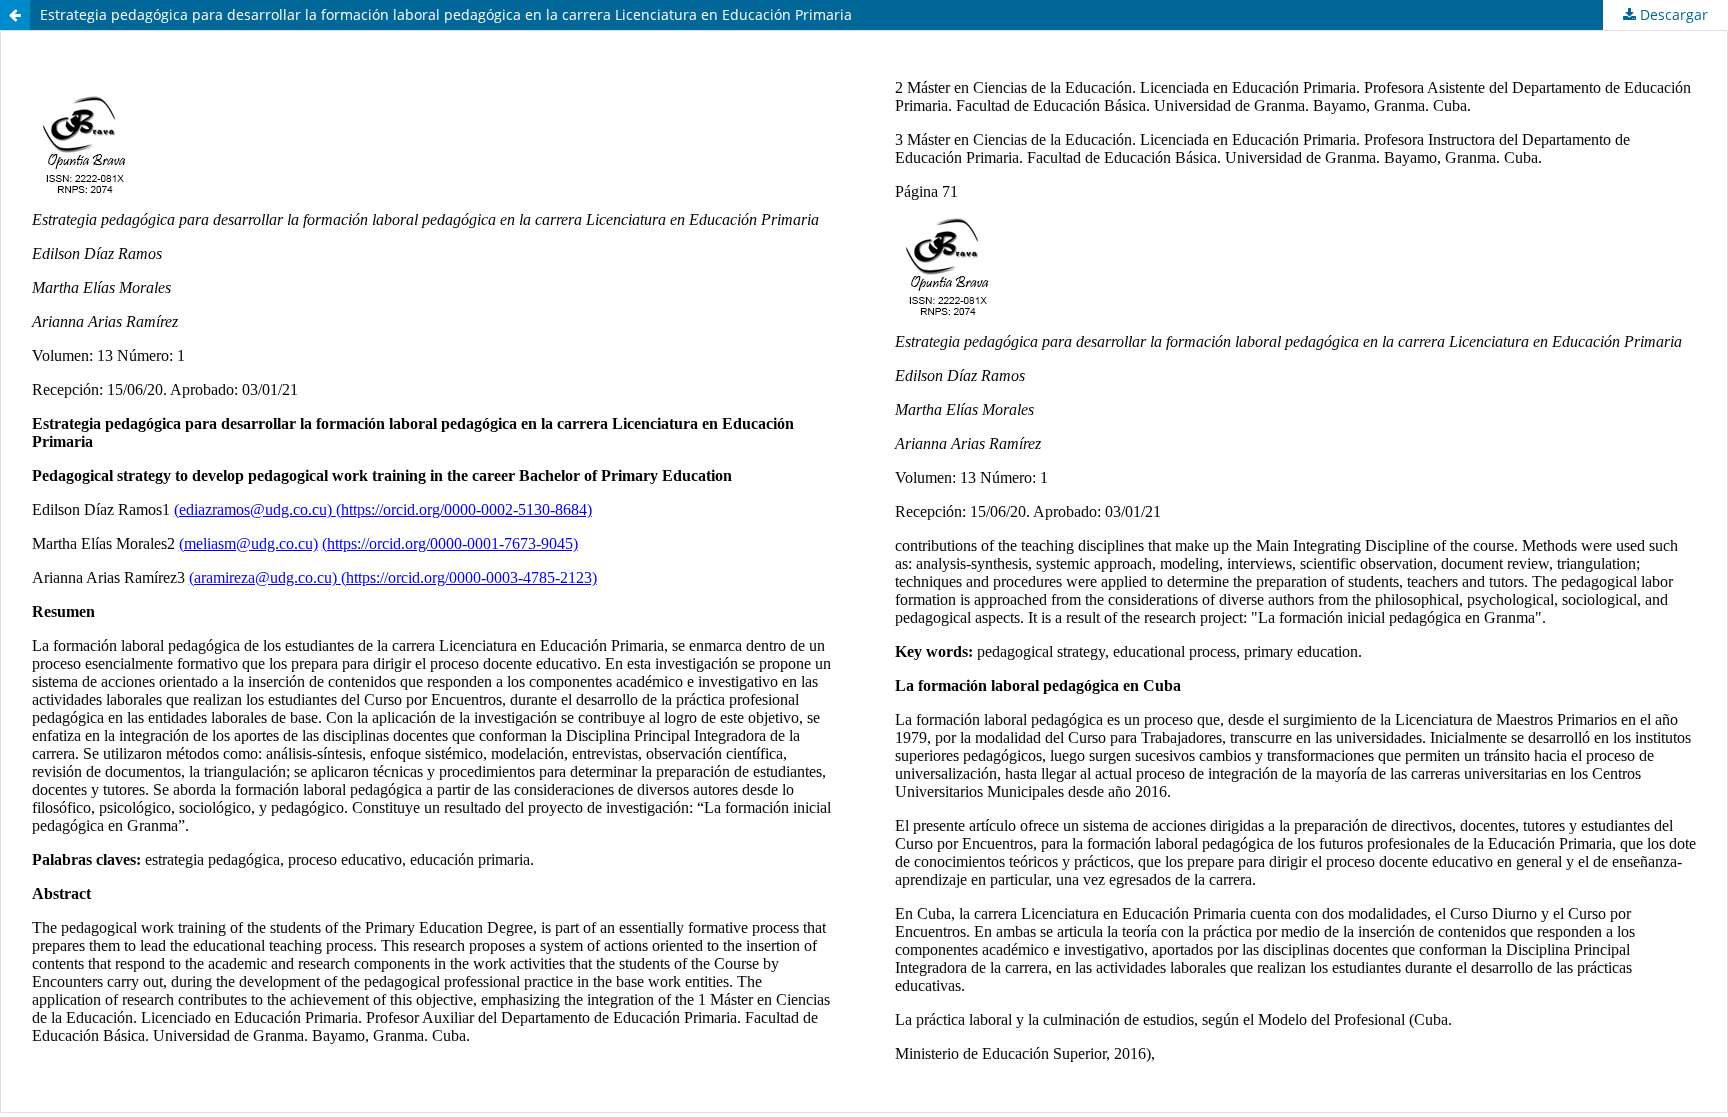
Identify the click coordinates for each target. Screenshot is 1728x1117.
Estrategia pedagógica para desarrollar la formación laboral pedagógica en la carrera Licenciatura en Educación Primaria (446, 14)
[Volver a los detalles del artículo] (15, 15)
